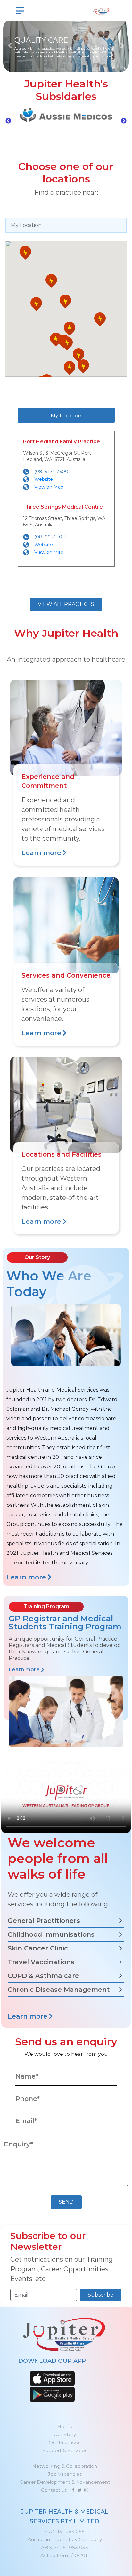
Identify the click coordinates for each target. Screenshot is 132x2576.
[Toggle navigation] (20, 11)
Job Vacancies (65, 2474)
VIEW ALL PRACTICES (66, 604)
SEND (66, 2202)
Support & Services (65, 2450)
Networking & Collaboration (65, 2466)
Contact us (54, 2490)
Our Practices (65, 2442)
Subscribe (101, 2295)
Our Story (37, 1257)
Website (44, 479)
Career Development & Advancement (65, 2482)
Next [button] (124, 121)
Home (65, 2426)
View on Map (49, 487)
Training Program (46, 1607)
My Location (66, 416)
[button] (10, 45)
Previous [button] (8, 121)
